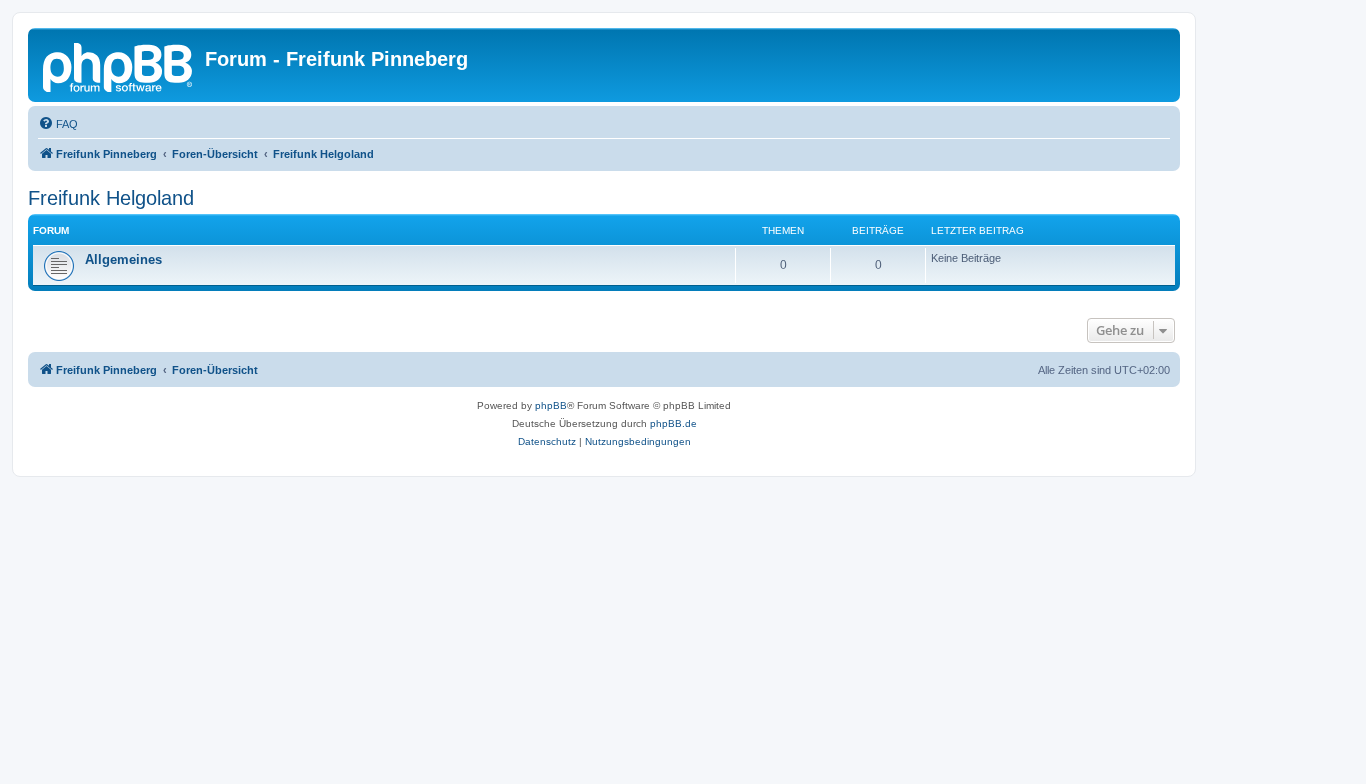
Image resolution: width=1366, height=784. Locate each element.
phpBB (551, 405)
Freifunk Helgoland (111, 198)
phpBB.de (673, 423)
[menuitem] (58, 124)
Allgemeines (123, 259)
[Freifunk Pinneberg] (119, 65)
